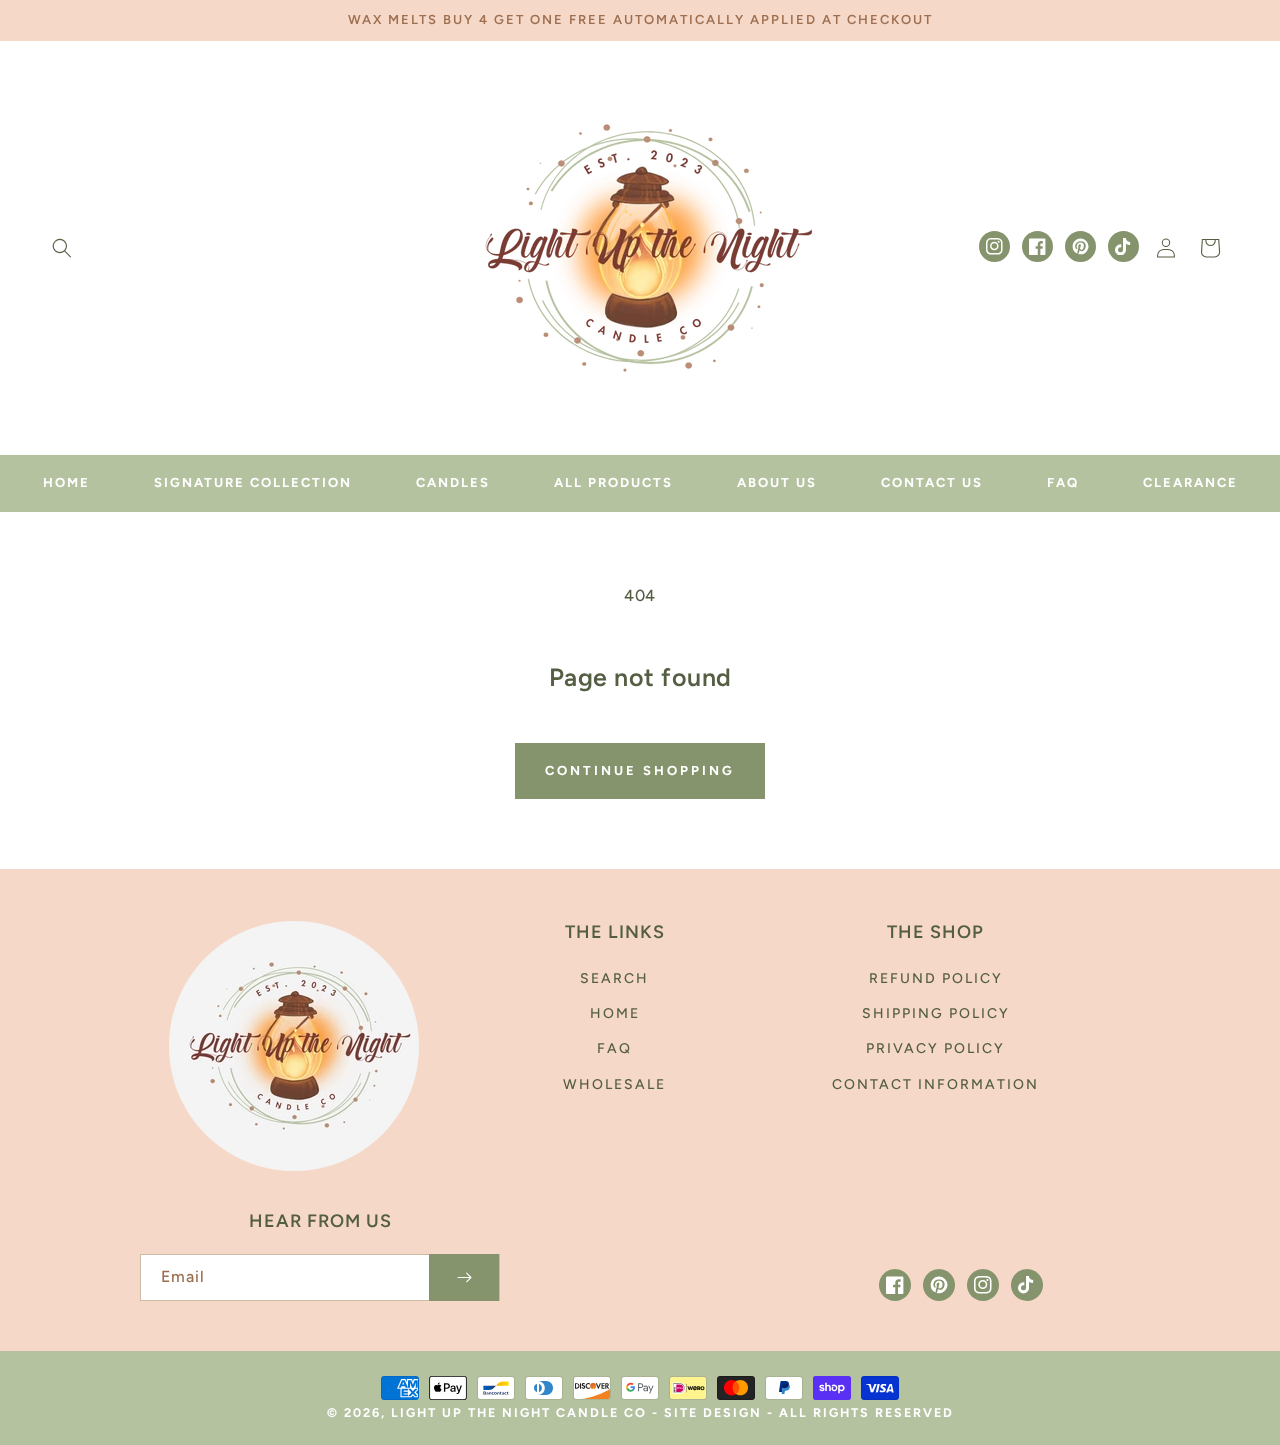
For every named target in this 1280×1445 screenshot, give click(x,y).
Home (615, 1013)
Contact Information (935, 1084)
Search (614, 978)
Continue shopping (640, 770)
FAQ (614, 1048)
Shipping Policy (936, 1013)
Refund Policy (936, 978)
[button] (62, 248)
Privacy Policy (935, 1048)
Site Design (713, 1412)
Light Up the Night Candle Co (521, 1412)
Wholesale (614, 1084)
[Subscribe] (464, 1277)
